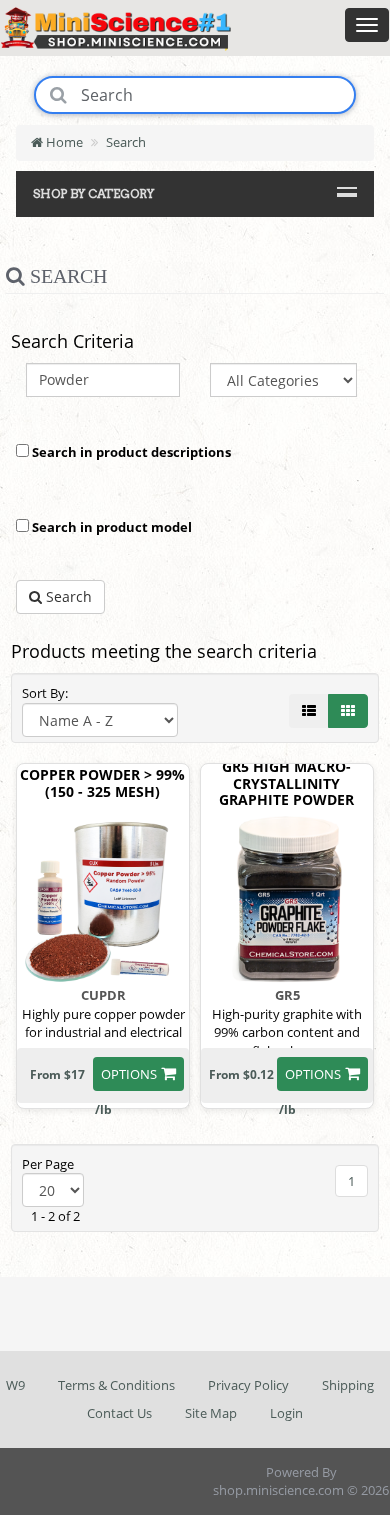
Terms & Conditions (116, 1385)
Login (286, 1413)
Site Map (211, 1413)
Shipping (348, 1385)
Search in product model (110, 527)
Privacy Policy (248, 1385)
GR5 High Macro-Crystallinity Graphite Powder (286, 784)
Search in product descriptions (130, 452)
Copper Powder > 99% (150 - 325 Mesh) (102, 784)
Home (63, 142)
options (129, 1074)
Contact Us (119, 1413)
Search (126, 142)
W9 (15, 1385)
